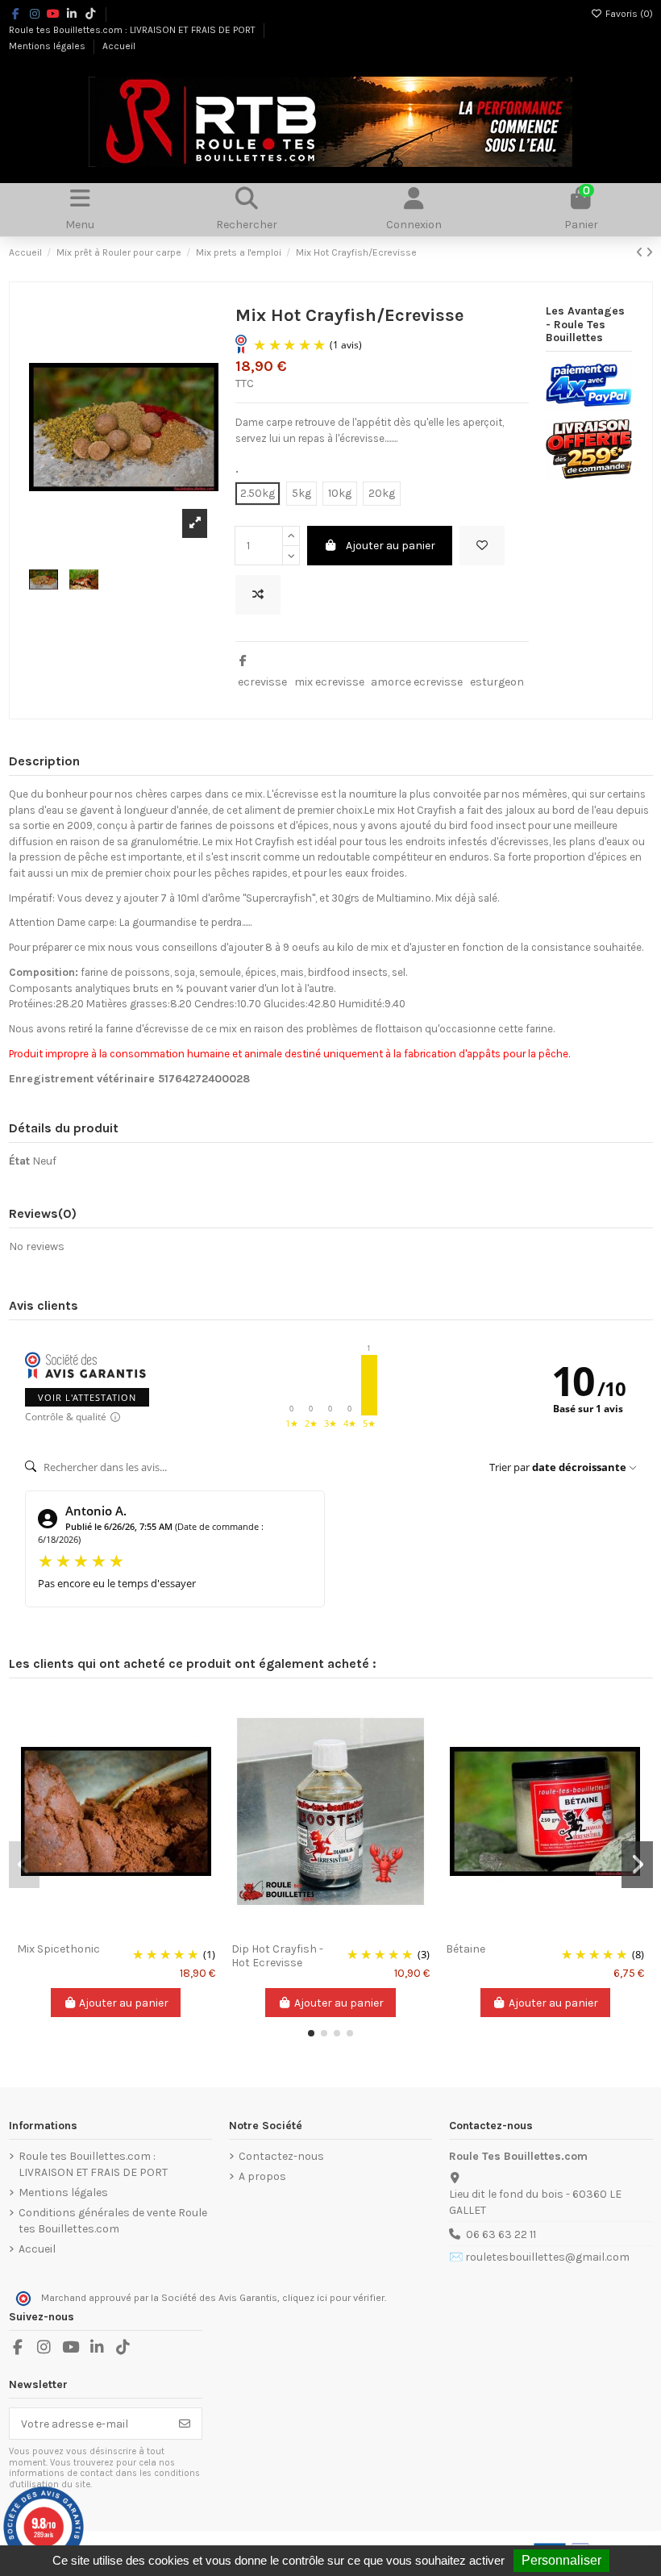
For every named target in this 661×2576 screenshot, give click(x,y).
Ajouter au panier (391, 546)
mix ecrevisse (329, 682)
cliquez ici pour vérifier (333, 2298)
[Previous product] (641, 253)
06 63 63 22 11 (501, 2234)
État (19, 1161)
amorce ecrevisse (417, 682)
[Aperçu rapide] (139, 1929)
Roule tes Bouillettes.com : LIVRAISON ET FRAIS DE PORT (133, 30)
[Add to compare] (258, 595)
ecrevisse (262, 682)
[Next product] (649, 253)
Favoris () (628, 14)
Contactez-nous (281, 2156)
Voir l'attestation (87, 1397)
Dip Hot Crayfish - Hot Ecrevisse (277, 1956)
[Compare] (115, 1929)
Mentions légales (48, 46)
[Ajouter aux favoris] (482, 546)
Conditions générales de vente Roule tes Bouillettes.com (113, 2221)
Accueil (119, 46)
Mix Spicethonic (58, 1949)
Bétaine (466, 1949)
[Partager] (243, 661)
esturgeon (497, 682)
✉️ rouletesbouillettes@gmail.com (539, 2257)
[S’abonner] (185, 2424)
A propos (262, 2176)
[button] (311, 2033)
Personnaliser (561, 2560)
